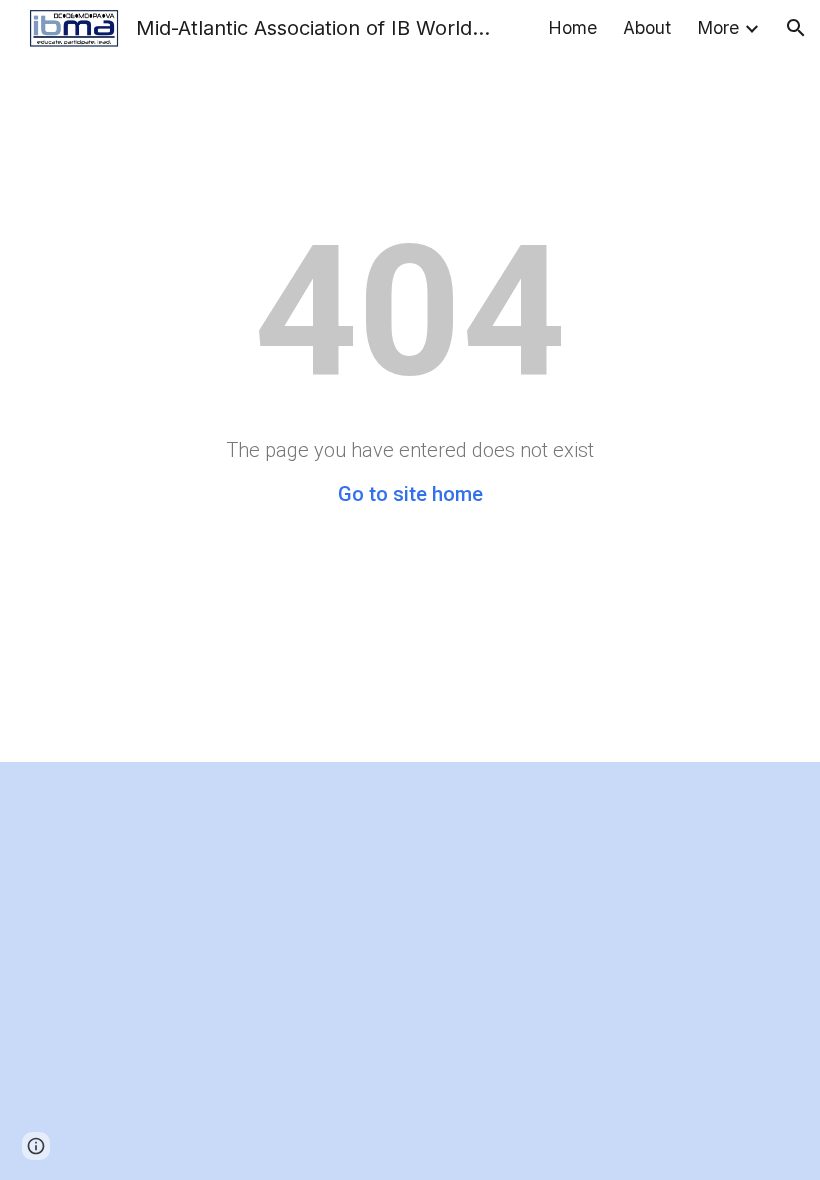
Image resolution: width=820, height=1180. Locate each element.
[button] (796, 28)
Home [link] (572, 27)
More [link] (718, 27)
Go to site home (410, 494)
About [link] (647, 27)
